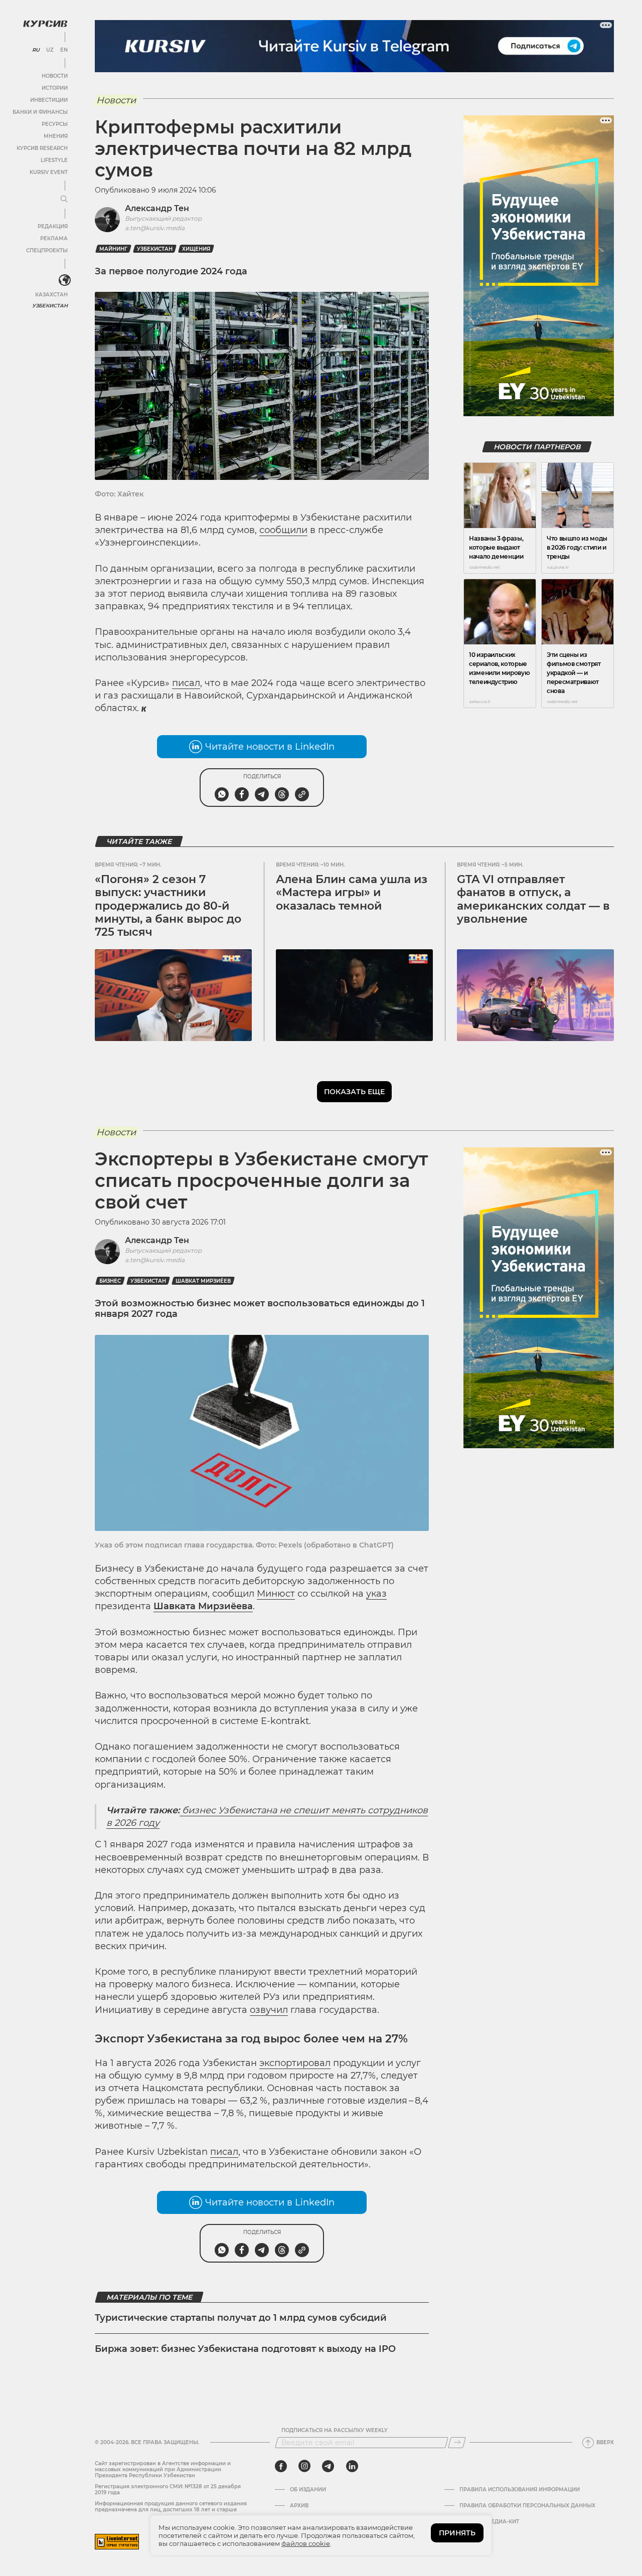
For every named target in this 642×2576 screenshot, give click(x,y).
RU (36, 50)
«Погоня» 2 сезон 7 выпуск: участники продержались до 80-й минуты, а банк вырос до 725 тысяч (168, 906)
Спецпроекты (47, 250)
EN (64, 50)
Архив (299, 2506)
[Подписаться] (457, 2443)
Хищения (196, 249)
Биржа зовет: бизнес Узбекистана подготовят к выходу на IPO (245, 2349)
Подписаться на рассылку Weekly (335, 2431)
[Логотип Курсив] (45, 24)
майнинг (113, 249)
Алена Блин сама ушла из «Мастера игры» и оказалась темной (352, 893)
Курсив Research (42, 148)
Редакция (53, 226)
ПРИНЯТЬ (457, 2533)
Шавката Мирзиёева (203, 1606)
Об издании (308, 2490)
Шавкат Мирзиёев (203, 1281)
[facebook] (281, 2466)
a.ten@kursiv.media (155, 228)
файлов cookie (306, 2543)
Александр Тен (157, 208)
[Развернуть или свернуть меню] (64, 200)
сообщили (283, 530)
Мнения (56, 136)
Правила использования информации (520, 2490)
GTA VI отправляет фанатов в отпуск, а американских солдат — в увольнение (533, 899)
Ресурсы (55, 124)
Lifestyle (54, 160)
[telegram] (328, 2466)
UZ (50, 50)
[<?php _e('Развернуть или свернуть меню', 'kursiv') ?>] (65, 280)
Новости (55, 76)
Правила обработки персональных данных (527, 2506)
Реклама (54, 238)
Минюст (276, 1594)
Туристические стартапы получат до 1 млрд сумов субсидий (241, 2318)
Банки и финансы (40, 112)
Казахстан (51, 295)
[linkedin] (352, 2466)
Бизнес (110, 1281)
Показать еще (354, 1092)
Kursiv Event (49, 172)
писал (186, 683)
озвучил (269, 2010)
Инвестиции (49, 100)
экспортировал (295, 2063)
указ (376, 1594)
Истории (55, 88)
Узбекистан (50, 306)
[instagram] (304, 2466)
